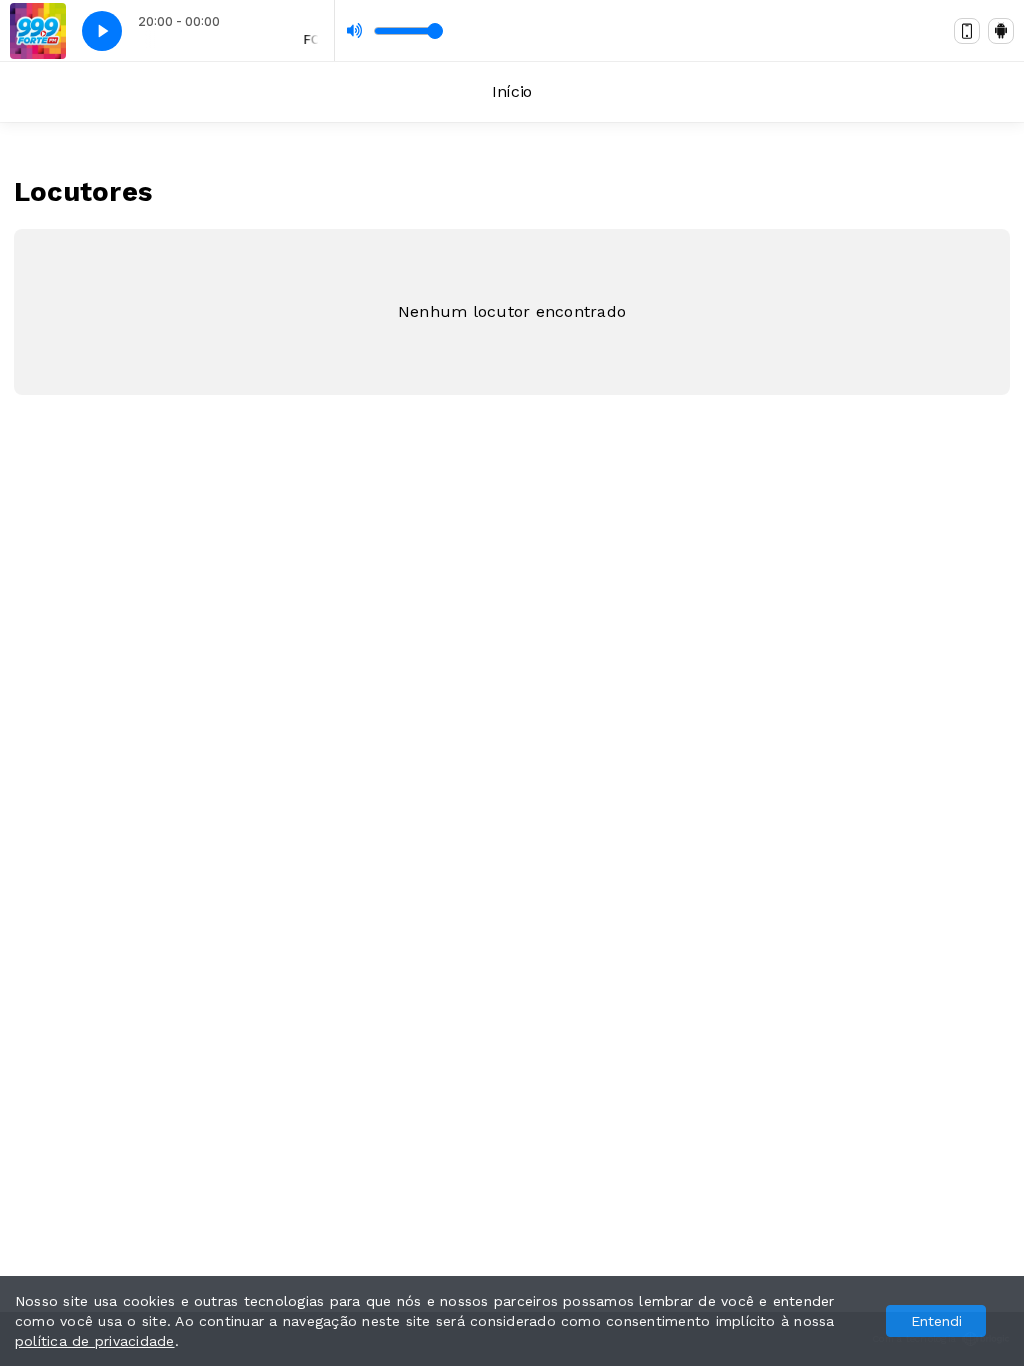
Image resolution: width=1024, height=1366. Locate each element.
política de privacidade (95, 1341)
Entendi (936, 1321)
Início (512, 91)
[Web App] (967, 31)
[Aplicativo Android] (1001, 31)
